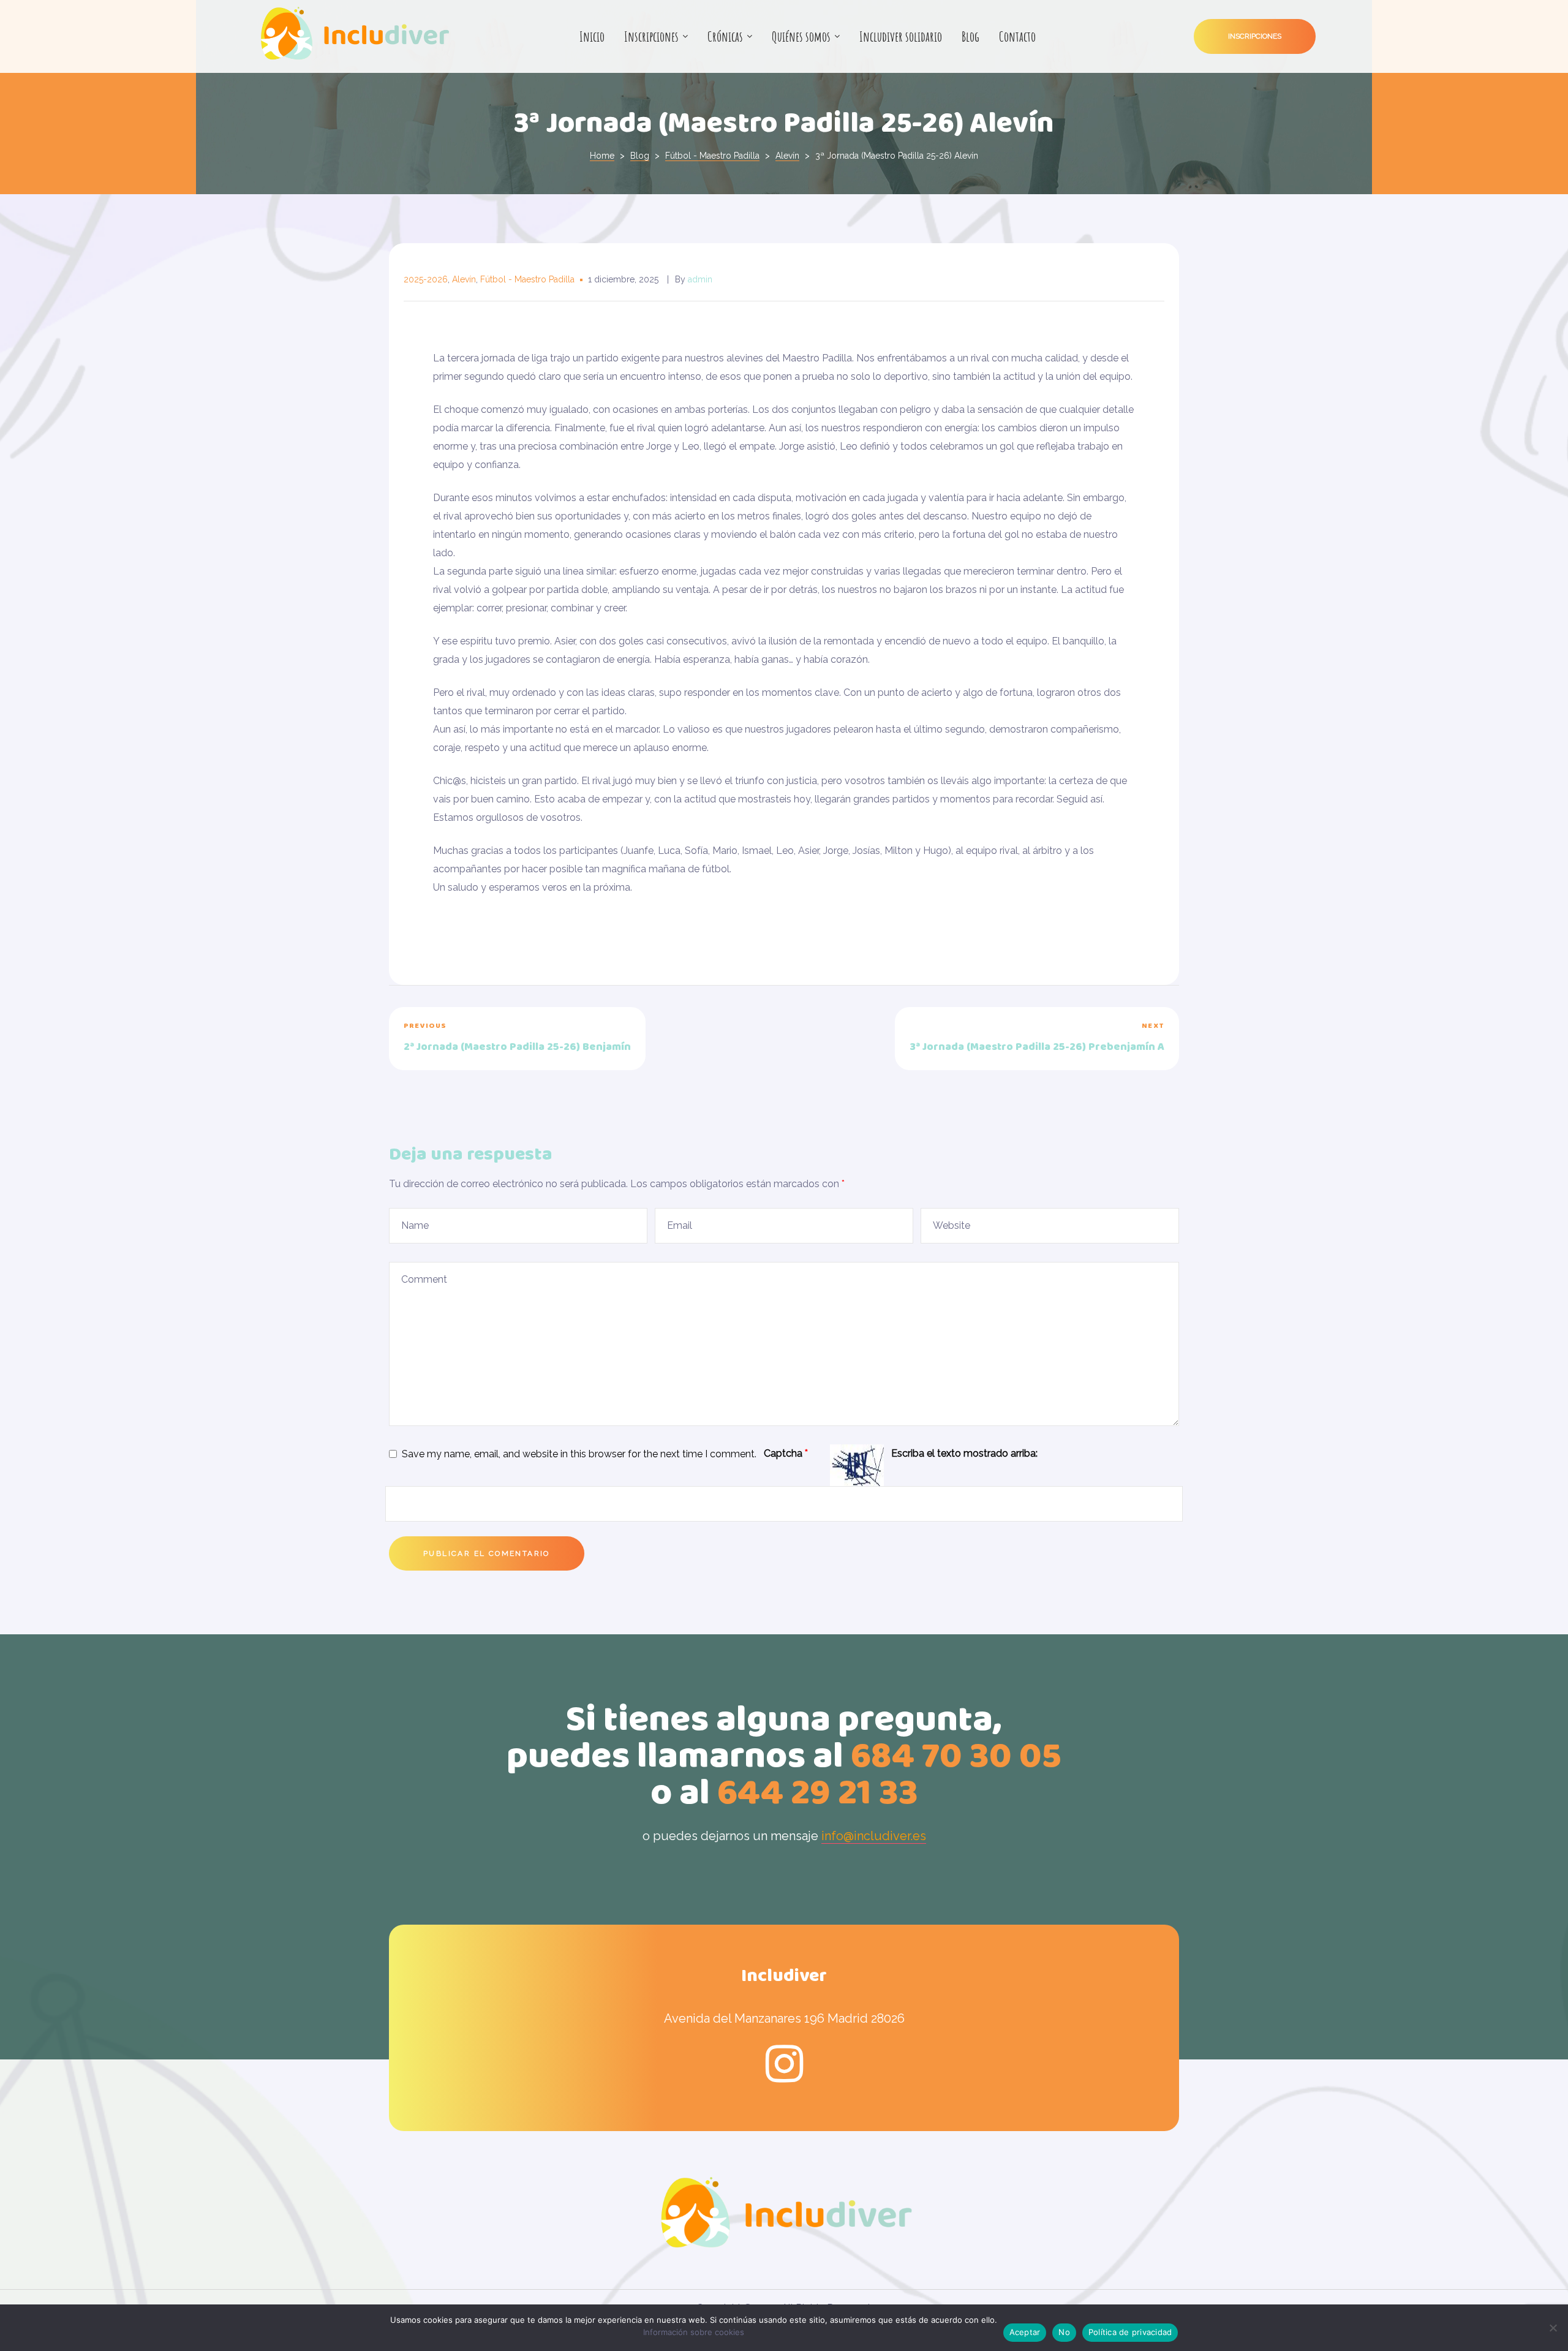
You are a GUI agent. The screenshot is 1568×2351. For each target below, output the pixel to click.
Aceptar (1025, 2332)
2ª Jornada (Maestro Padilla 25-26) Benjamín (583, 1039)
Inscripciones (651, 36)
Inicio (592, 36)
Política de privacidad (1130, 2332)
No (1064, 2332)
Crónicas (725, 36)
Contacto (1017, 36)
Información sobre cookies (694, 2332)
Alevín (464, 279)
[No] (1553, 2328)
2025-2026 (426, 279)
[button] (1255, 36)
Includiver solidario (901, 36)
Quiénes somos (801, 36)
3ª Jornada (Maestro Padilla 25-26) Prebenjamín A (985, 1039)
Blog (971, 36)
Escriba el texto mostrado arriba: (964, 1453)
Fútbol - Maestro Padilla (527, 279)
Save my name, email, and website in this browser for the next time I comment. (579, 1454)
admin (700, 279)
